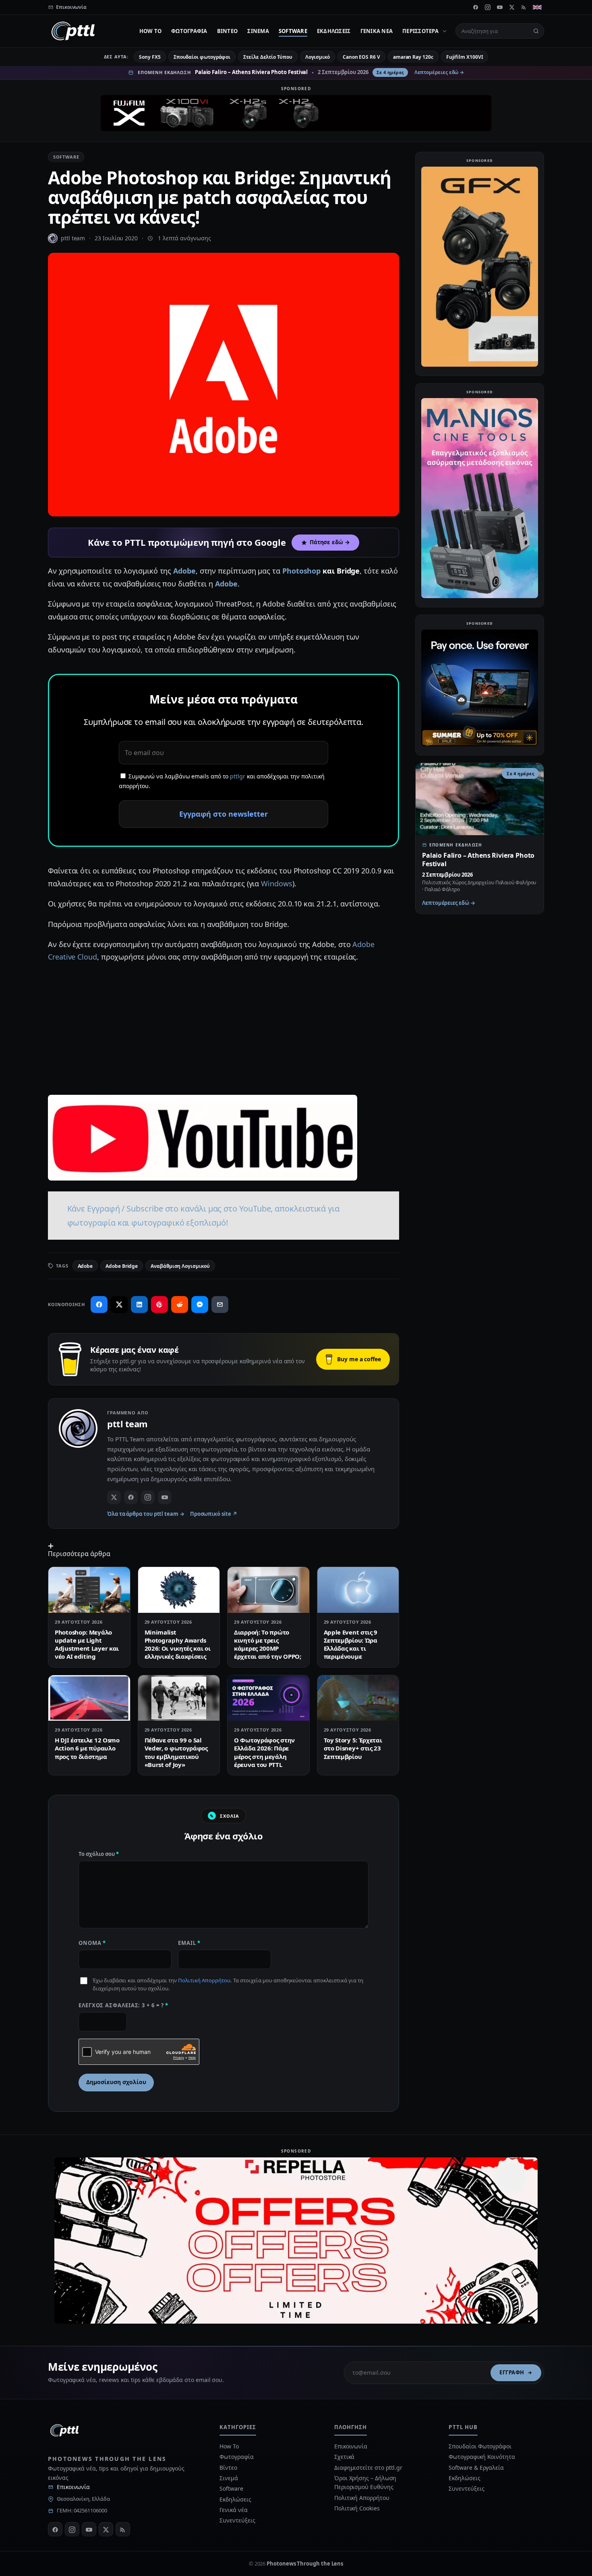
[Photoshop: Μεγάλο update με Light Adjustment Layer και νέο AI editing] (89, 1590)
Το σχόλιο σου (99, 1854)
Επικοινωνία (73, 2487)
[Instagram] (488, 7)
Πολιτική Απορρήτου (204, 1980)
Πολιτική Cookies (357, 2508)
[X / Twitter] (114, 1497)
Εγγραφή (512, 2372)
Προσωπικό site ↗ (214, 1514)
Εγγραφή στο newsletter (224, 814)
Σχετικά (344, 2457)
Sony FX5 (150, 57)
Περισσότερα (420, 31)
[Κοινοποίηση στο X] (119, 1305)
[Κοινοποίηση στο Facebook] (99, 1305)
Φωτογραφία (189, 31)
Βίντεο (228, 31)
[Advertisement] (224, 1028)
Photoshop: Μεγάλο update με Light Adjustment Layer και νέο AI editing (87, 1644)
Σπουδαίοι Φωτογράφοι (480, 2446)
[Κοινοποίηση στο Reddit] (180, 1305)
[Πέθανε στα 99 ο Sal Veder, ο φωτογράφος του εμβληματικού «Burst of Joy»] (179, 1698)
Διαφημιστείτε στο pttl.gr (368, 2468)
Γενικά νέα (377, 31)
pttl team (73, 238)
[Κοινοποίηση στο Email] (220, 1305)
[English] (537, 7)
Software (293, 31)
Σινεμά (258, 31)
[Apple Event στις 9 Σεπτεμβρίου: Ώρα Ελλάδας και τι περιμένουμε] (358, 1590)
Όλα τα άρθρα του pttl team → (146, 1514)
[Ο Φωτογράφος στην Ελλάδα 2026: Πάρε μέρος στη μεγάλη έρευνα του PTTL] (268, 1698)
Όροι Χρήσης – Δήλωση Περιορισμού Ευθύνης (365, 2482)
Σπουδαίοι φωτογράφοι (202, 57)
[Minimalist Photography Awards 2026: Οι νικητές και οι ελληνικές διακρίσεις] (179, 1590)
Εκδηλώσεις (334, 31)
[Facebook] (476, 7)
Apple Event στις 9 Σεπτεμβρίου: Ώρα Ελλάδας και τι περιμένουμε (351, 1644)
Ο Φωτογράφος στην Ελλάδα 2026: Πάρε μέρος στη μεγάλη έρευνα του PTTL (264, 1752)
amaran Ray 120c (413, 57)
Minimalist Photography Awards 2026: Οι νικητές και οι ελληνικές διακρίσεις (178, 1644)
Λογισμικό (318, 57)
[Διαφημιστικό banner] (296, 113)
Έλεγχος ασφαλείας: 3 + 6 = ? (123, 2005)
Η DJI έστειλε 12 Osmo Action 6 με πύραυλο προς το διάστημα (87, 1748)
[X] (512, 7)
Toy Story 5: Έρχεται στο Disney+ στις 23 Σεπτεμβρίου (353, 1748)
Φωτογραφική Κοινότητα (482, 2457)
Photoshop (301, 571)
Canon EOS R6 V (361, 57)
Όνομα (92, 1943)
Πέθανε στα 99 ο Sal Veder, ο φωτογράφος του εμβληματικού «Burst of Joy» (176, 1752)
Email (189, 1943)
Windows (276, 883)
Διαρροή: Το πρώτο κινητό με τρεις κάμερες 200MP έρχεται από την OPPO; (268, 1644)
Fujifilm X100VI (465, 57)
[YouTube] (500, 7)
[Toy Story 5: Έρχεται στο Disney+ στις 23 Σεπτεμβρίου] (358, 1698)
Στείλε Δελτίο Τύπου (268, 57)
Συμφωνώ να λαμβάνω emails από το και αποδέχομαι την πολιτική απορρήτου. (222, 781)
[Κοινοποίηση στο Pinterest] (159, 1305)
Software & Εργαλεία (476, 2468)
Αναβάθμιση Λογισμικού (180, 1266)
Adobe (184, 571)
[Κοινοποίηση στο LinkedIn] (139, 1305)
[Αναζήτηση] (536, 31)
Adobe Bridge (122, 1266)
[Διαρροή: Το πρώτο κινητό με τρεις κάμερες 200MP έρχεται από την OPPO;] (268, 1590)
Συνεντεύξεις (237, 2520)
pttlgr (238, 776)
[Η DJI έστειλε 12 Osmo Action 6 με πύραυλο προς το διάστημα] (89, 1698)
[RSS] (524, 7)
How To (151, 31)
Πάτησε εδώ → (330, 542)
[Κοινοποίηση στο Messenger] (200, 1305)
